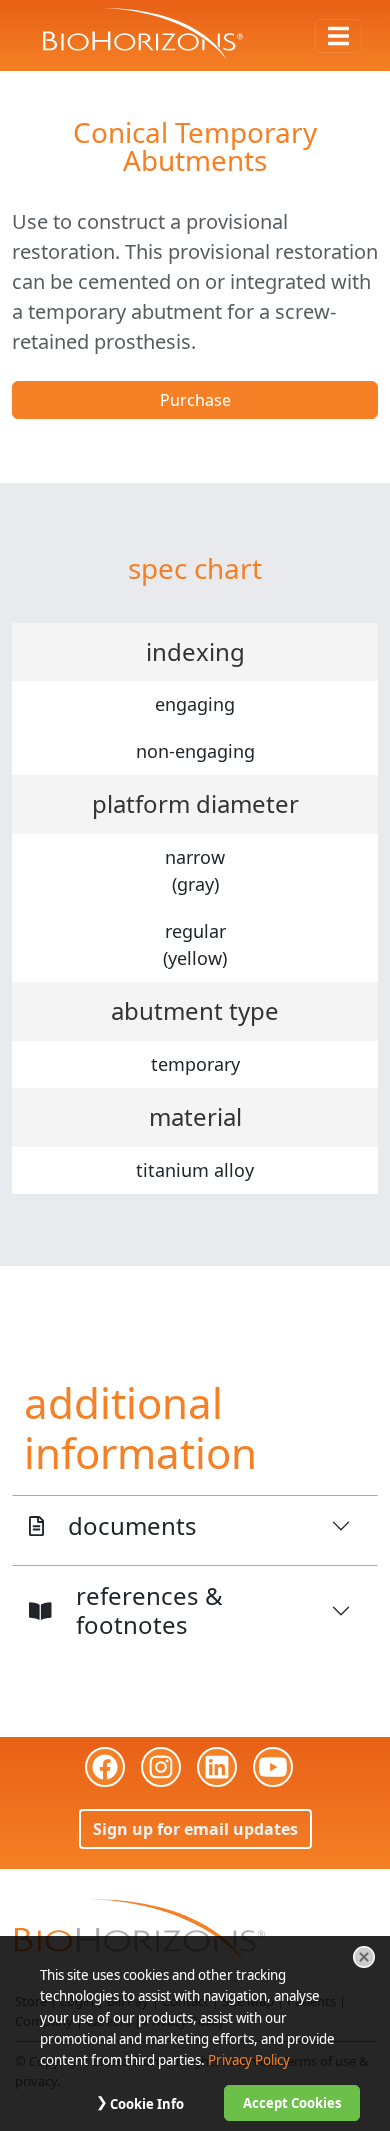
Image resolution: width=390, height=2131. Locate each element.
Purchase (195, 400)
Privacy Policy (249, 2060)
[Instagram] (161, 1767)
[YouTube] (273, 1767)
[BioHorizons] (140, 1929)
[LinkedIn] (217, 1767)
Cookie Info (147, 2104)
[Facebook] (105, 1767)
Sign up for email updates (195, 1829)
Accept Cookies (292, 2103)
